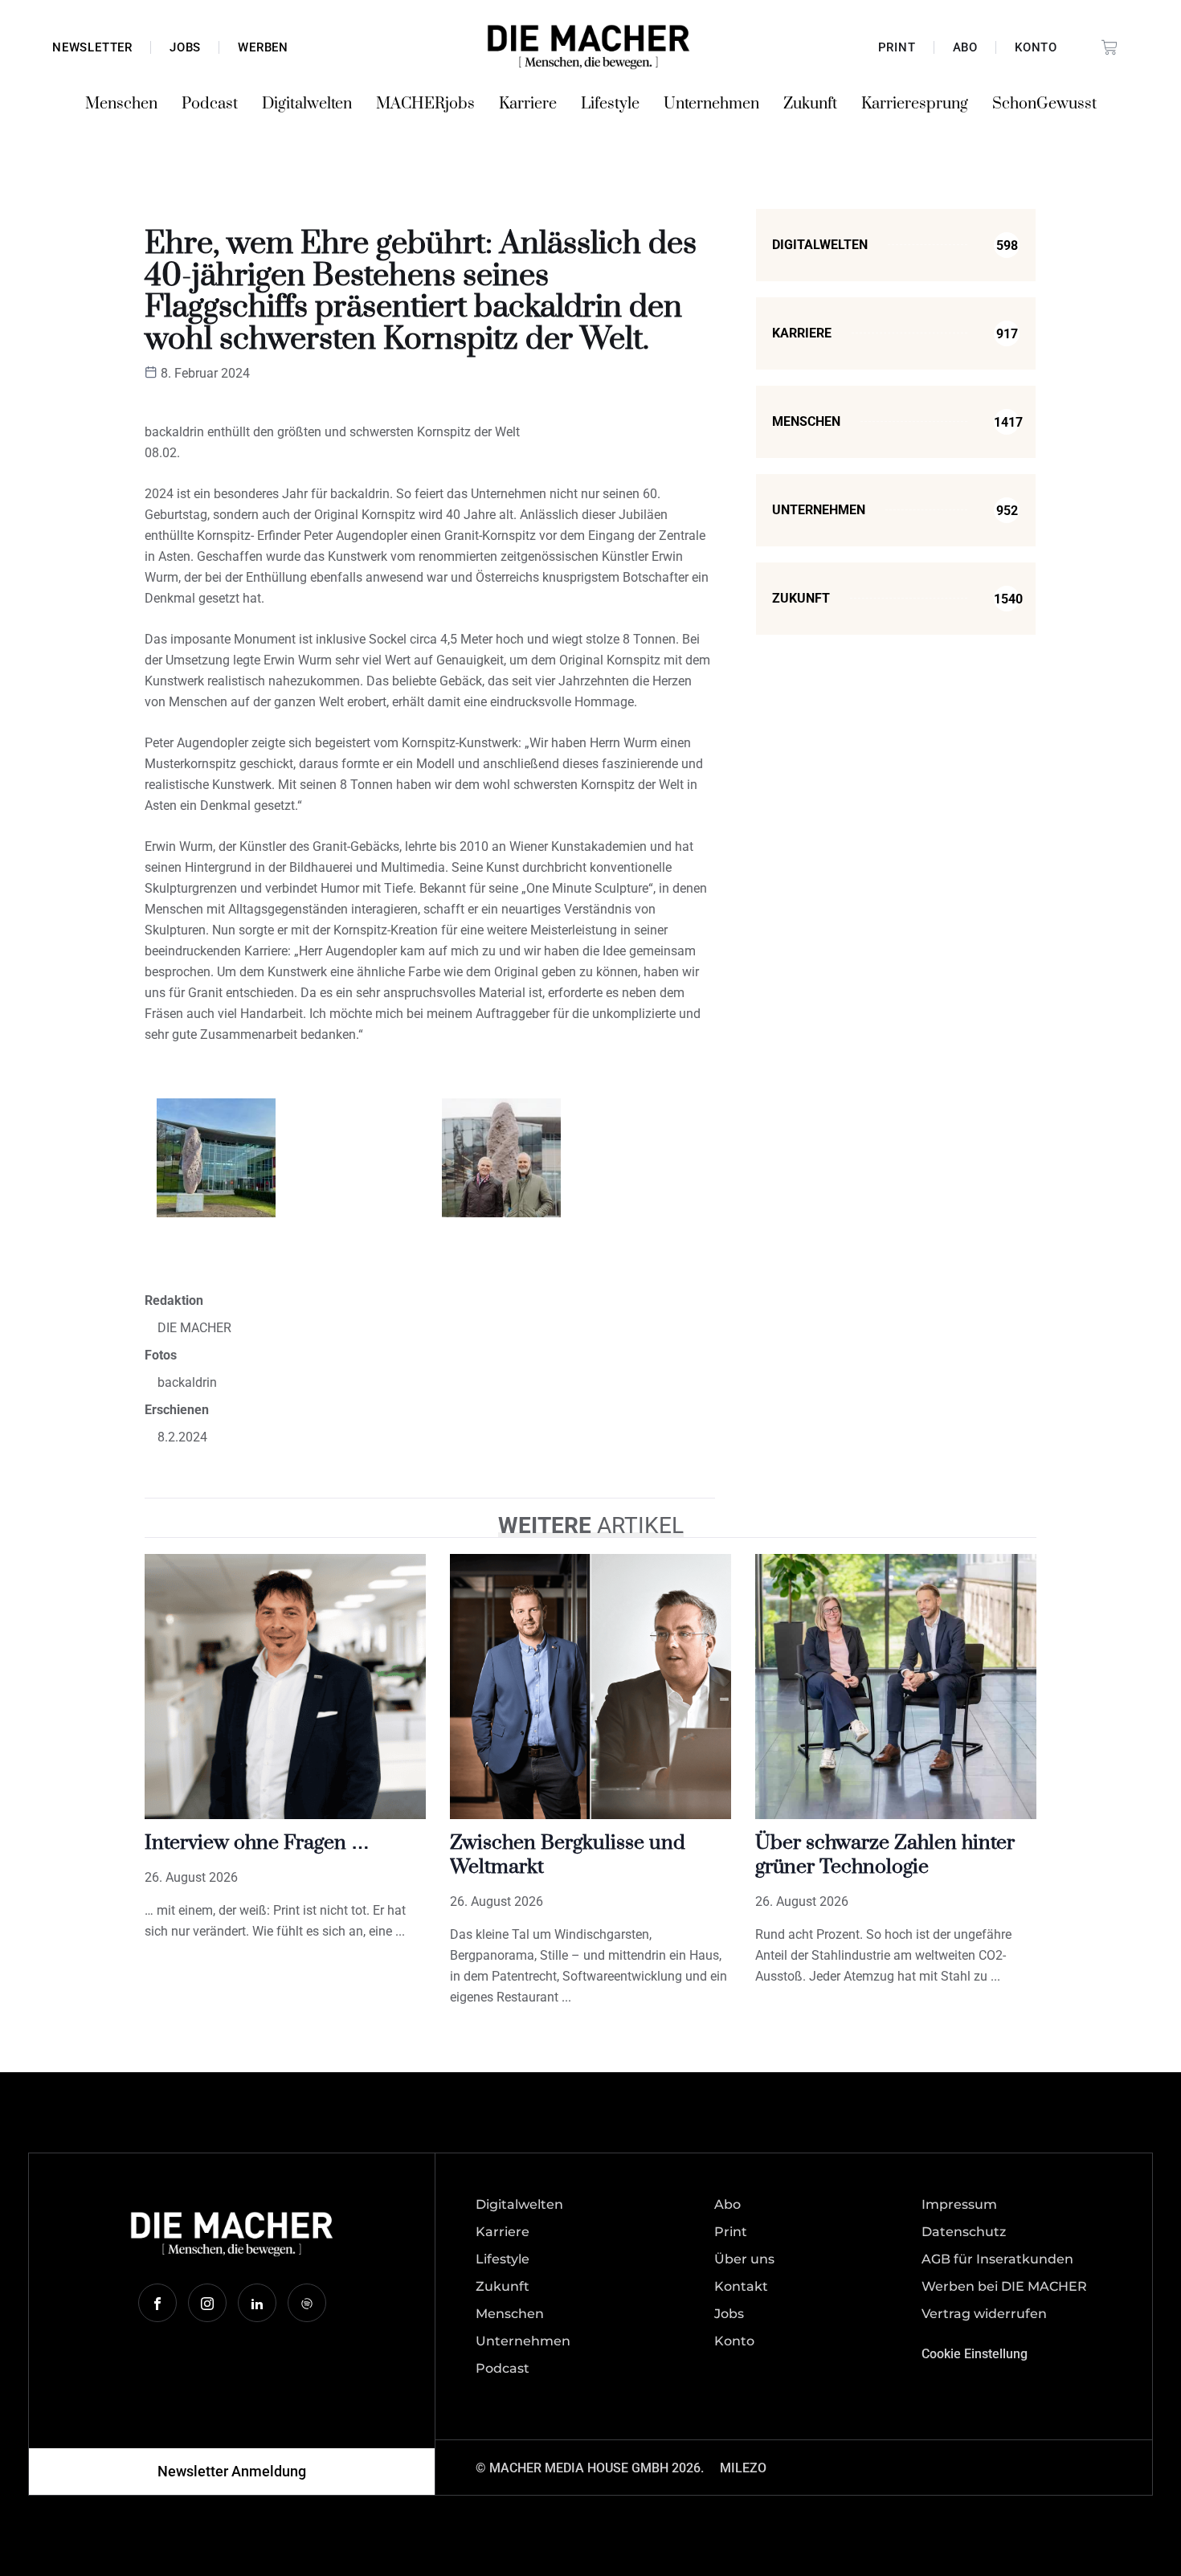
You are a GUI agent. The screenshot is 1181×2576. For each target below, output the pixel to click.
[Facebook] (157, 2303)
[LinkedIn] (257, 2303)
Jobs (185, 47)
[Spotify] (307, 2303)
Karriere (528, 104)
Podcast (210, 104)
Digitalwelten (307, 104)
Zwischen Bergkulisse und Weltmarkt (568, 1855)
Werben (263, 47)
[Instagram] (207, 2303)
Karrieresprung (915, 104)
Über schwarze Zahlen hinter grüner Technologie (885, 1855)
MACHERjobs (425, 104)
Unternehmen (711, 104)
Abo (965, 47)
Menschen (121, 104)
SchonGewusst (1044, 104)
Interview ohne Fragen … (257, 1843)
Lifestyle (610, 104)
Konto (1036, 47)
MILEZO (743, 2468)
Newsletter (92, 47)
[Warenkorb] (1109, 47)
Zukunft (810, 104)
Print (897, 47)
